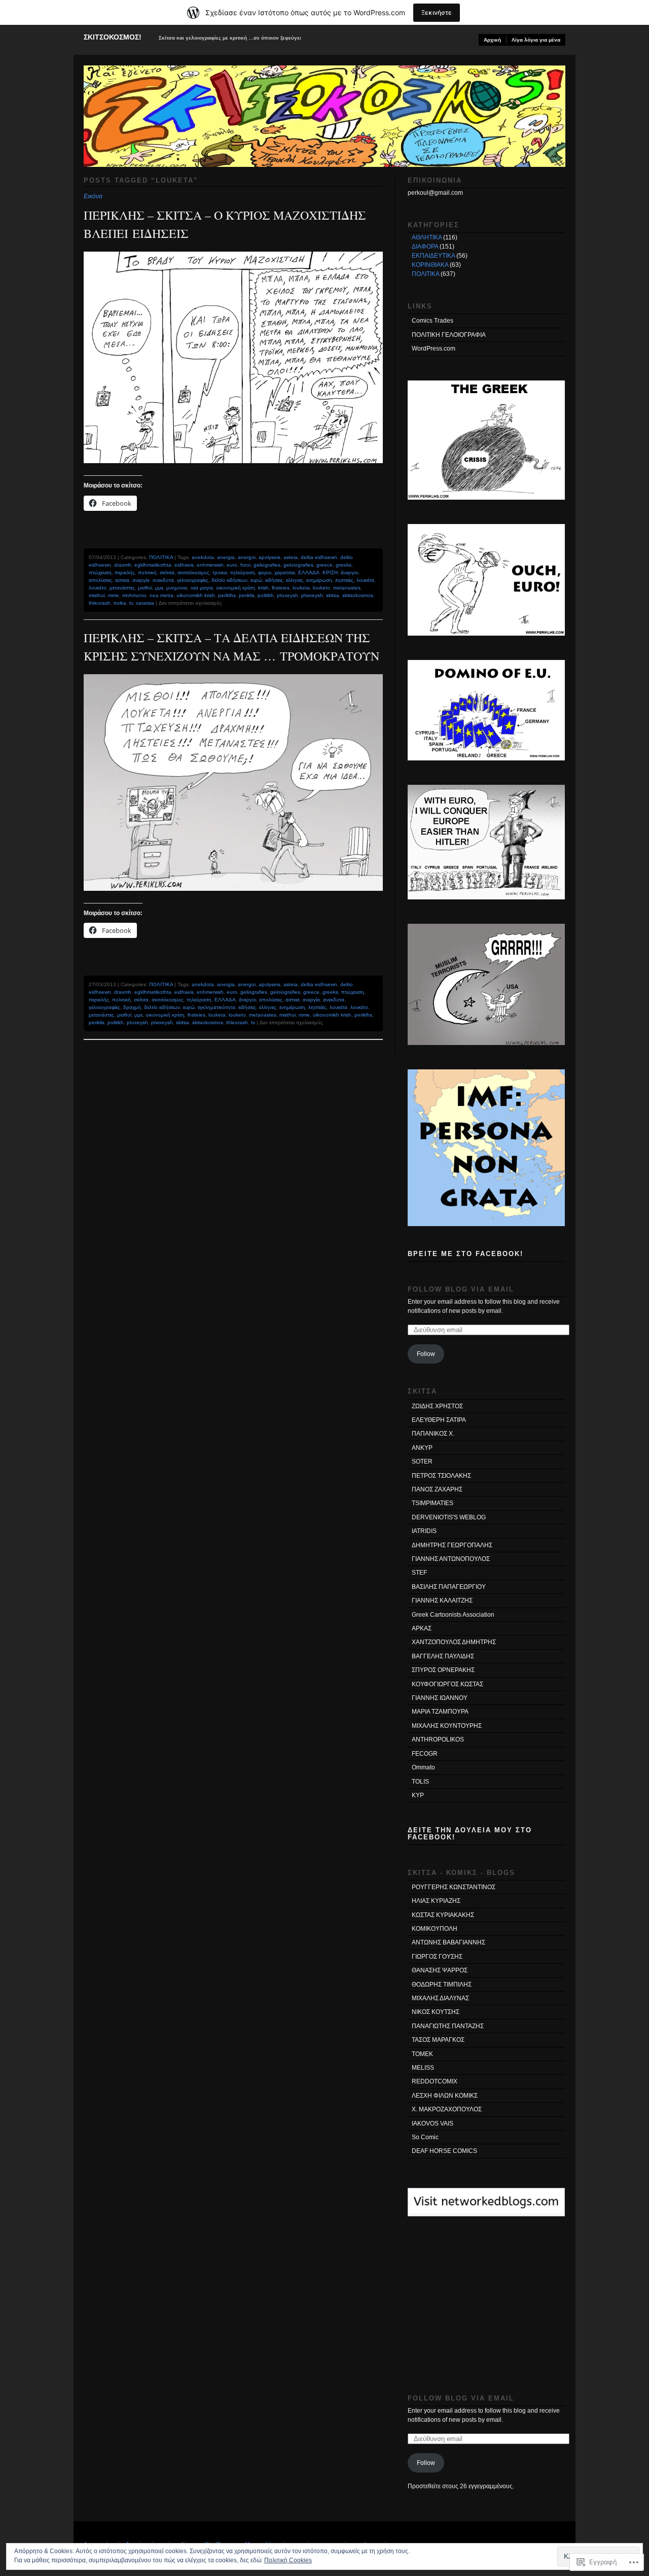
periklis (247, 595)
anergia (226, 557)
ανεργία (141, 580)
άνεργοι (349, 572)
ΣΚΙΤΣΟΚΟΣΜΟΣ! (113, 37)
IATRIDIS (424, 1531)
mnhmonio (134, 595)
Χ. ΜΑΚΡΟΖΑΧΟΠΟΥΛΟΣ (447, 2109)
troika (120, 603)
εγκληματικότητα (217, 1007)
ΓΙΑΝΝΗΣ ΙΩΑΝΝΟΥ (440, 1698)
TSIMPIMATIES (432, 1503)
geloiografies (298, 565)
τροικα (220, 572)
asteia (291, 557)
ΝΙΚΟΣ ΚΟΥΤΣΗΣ (436, 2012)
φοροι (265, 572)
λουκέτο (98, 588)
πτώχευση (100, 572)
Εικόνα (93, 196)
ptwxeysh (312, 595)
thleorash (100, 603)
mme (114, 595)
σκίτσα (167, 572)
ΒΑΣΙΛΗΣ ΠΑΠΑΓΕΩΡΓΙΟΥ (449, 1587)
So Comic (425, 2137)
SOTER (422, 1461)
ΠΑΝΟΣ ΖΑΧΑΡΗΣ (437, 1489)
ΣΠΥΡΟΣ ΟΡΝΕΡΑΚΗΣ (443, 1670)
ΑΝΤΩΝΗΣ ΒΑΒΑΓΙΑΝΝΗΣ (448, 1942)
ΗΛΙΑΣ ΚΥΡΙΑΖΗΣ (436, 1901)
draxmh (123, 565)
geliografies (267, 565)
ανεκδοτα (163, 580)
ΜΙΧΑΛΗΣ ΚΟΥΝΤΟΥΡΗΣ (447, 1726)
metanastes (347, 588)
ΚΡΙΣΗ (330, 572)
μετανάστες (122, 588)
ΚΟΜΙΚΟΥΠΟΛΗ (435, 1929)
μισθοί (145, 588)
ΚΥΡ (418, 1795)
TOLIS (420, 1782)
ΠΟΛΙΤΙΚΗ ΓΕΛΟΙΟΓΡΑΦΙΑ (449, 335)
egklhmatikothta (153, 565)
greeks (344, 565)
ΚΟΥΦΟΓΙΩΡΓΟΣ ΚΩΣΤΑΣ (447, 1684)
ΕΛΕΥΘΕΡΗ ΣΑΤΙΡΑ (439, 1420)
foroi (245, 565)
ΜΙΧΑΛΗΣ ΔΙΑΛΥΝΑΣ (440, 1998)
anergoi (247, 557)
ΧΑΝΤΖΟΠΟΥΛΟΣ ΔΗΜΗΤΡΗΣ (454, 1642)
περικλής (125, 572)
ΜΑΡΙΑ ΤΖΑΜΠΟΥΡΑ (440, 1712)
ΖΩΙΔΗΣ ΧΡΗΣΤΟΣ (437, 1406)
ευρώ (256, 580)
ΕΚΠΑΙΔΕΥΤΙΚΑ (433, 256)
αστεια (122, 580)
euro (232, 565)
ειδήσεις (274, 580)
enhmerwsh (210, 565)
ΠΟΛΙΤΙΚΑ (161, 557)
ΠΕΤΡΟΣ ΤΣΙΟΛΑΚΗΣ (441, 1476)
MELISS (423, 2068)
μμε (159, 588)
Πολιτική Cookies (288, 2560)
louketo (321, 588)
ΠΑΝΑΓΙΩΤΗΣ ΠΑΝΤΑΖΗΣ (448, 2026)
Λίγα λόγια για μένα (536, 40)
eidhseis (184, 565)
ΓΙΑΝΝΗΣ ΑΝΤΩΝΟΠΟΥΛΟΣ (451, 1559)
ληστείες (344, 580)
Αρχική (492, 40)
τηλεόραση (243, 572)
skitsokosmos (358, 595)
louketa (301, 588)
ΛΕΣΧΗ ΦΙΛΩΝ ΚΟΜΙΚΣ (445, 2096)
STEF (419, 1573)
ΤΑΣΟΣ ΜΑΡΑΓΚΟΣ (438, 2040)
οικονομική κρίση (236, 588)
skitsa (333, 595)
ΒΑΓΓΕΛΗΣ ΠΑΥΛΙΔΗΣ (443, 1656)
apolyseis (269, 557)
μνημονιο (177, 588)
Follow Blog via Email (461, 1289)
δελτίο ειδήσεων (229, 580)
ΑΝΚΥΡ (422, 1448)
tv (131, 603)
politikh (266, 595)
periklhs (227, 595)
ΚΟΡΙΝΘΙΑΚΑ (430, 265)
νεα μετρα (202, 588)
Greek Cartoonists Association (453, 1615)
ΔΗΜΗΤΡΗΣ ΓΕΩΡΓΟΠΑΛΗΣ (452, 1545)
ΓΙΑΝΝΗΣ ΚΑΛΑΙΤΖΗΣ (442, 1600)
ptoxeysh (287, 595)
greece (324, 565)
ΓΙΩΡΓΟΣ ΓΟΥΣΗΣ (437, 1957)
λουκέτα (365, 580)
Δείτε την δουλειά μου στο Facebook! (470, 1833)
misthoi (97, 595)
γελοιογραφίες (193, 580)
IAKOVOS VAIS (432, 2124)
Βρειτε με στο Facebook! (465, 1254)
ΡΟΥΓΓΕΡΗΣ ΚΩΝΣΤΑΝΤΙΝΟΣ (454, 1887)
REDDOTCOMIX (435, 2081)
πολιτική (147, 572)
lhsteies (281, 588)
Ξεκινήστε (437, 12)
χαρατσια (285, 572)
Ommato (423, 1767)
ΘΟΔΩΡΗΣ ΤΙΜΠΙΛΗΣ (442, 1985)
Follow (426, 1354)
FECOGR (425, 1754)
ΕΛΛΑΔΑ (309, 572)
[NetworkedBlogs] (486, 2211)
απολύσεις (100, 580)
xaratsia (145, 603)
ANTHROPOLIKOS (438, 1739)
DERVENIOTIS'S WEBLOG (449, 1517)
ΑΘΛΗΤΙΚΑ (427, 237)
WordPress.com (434, 349)
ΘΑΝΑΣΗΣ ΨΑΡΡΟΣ (440, 1970)
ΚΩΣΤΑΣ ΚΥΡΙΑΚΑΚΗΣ (443, 1915)
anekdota (203, 557)
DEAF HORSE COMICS (444, 2151)
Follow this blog (486, 2208)
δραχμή (132, 1007)
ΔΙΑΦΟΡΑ (425, 247)
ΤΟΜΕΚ (422, 2054)
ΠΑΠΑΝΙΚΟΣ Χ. (433, 1434)
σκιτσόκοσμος (193, 572)
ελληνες (295, 580)
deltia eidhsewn (319, 557)
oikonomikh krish (196, 595)
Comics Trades (432, 321)
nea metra (161, 595)
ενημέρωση (319, 580)
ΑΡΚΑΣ (422, 1628)
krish (263, 588)
